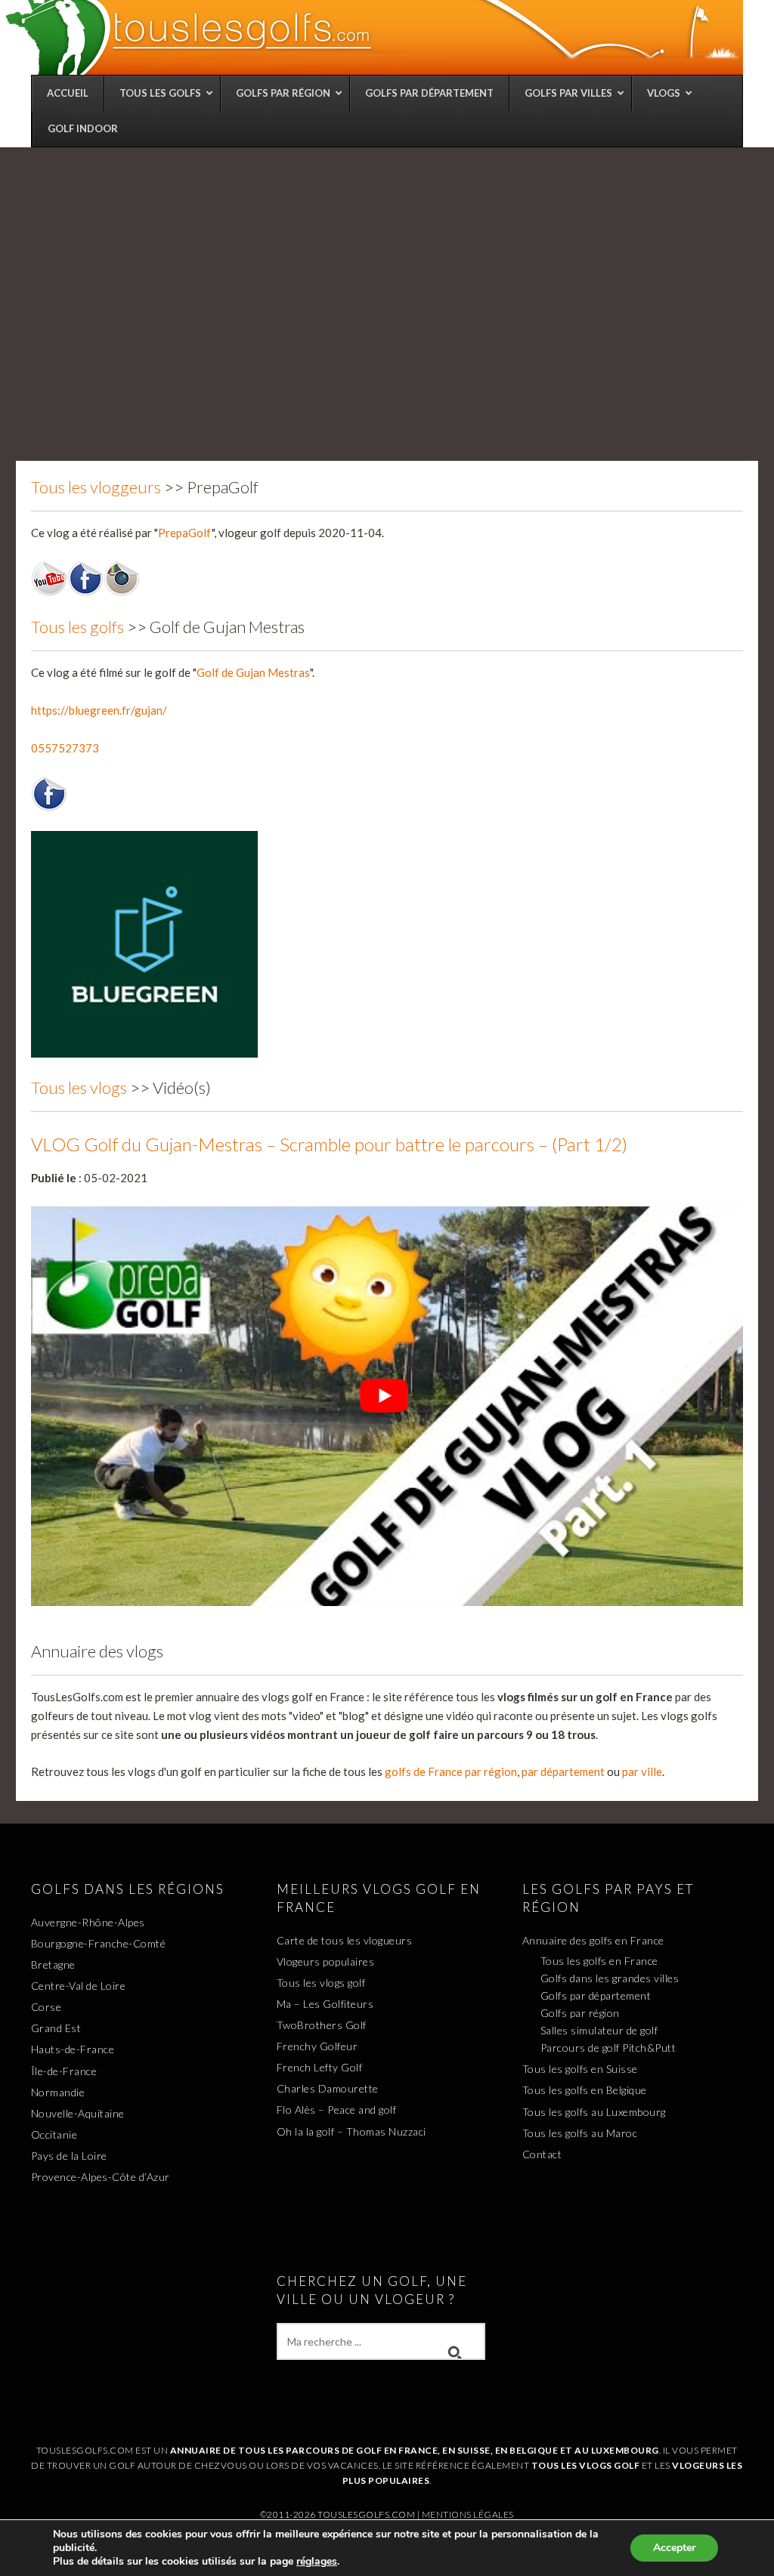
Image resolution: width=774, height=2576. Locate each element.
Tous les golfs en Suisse (580, 2069)
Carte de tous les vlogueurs (345, 1940)
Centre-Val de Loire (79, 1986)
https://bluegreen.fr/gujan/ (99, 710)
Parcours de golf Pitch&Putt (608, 2048)
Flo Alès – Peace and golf (337, 2110)
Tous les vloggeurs (96, 487)
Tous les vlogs (79, 1087)
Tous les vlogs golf (321, 1983)
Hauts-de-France (73, 2049)
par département (563, 1771)
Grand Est (56, 2028)
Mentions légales (468, 2514)
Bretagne (53, 1964)
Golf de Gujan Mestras (253, 672)
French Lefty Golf (320, 2067)
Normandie (58, 2092)
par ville (642, 1771)
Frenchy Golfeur (317, 2046)
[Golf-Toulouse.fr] (373, 37)
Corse (46, 2007)
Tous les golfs (77, 627)
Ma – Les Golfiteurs (325, 2004)
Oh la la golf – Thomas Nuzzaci (351, 2131)
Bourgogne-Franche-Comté (99, 1943)
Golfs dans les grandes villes (610, 1978)
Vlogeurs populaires (326, 1961)
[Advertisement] (387, 261)
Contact (542, 2154)
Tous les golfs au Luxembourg (594, 2112)
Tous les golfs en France (599, 1961)
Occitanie (54, 2134)
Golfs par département (596, 1995)
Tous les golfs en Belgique (585, 2090)
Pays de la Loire (69, 2156)
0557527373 (65, 748)
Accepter (674, 2548)
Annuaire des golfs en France (593, 1940)
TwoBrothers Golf (322, 2025)
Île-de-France (64, 2071)
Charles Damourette (328, 2088)
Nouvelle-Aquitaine (78, 2113)
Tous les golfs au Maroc (580, 2133)
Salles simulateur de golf (599, 2030)
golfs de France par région (451, 1771)
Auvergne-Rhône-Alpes (88, 1922)
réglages (317, 2562)
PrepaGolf (185, 533)
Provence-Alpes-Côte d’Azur (101, 2177)
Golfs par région (580, 2013)
